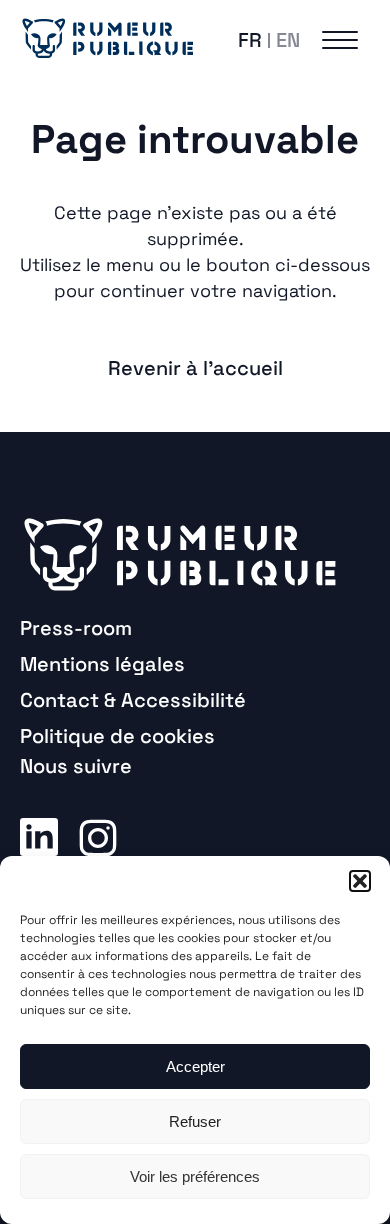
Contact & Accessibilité (133, 700)
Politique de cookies (117, 736)
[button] (360, 881)
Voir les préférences (195, 1176)
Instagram (98, 836)
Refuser (195, 1121)
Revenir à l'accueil (195, 368)
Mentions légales (102, 664)
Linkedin (39, 836)
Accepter (195, 1066)
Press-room (76, 628)
